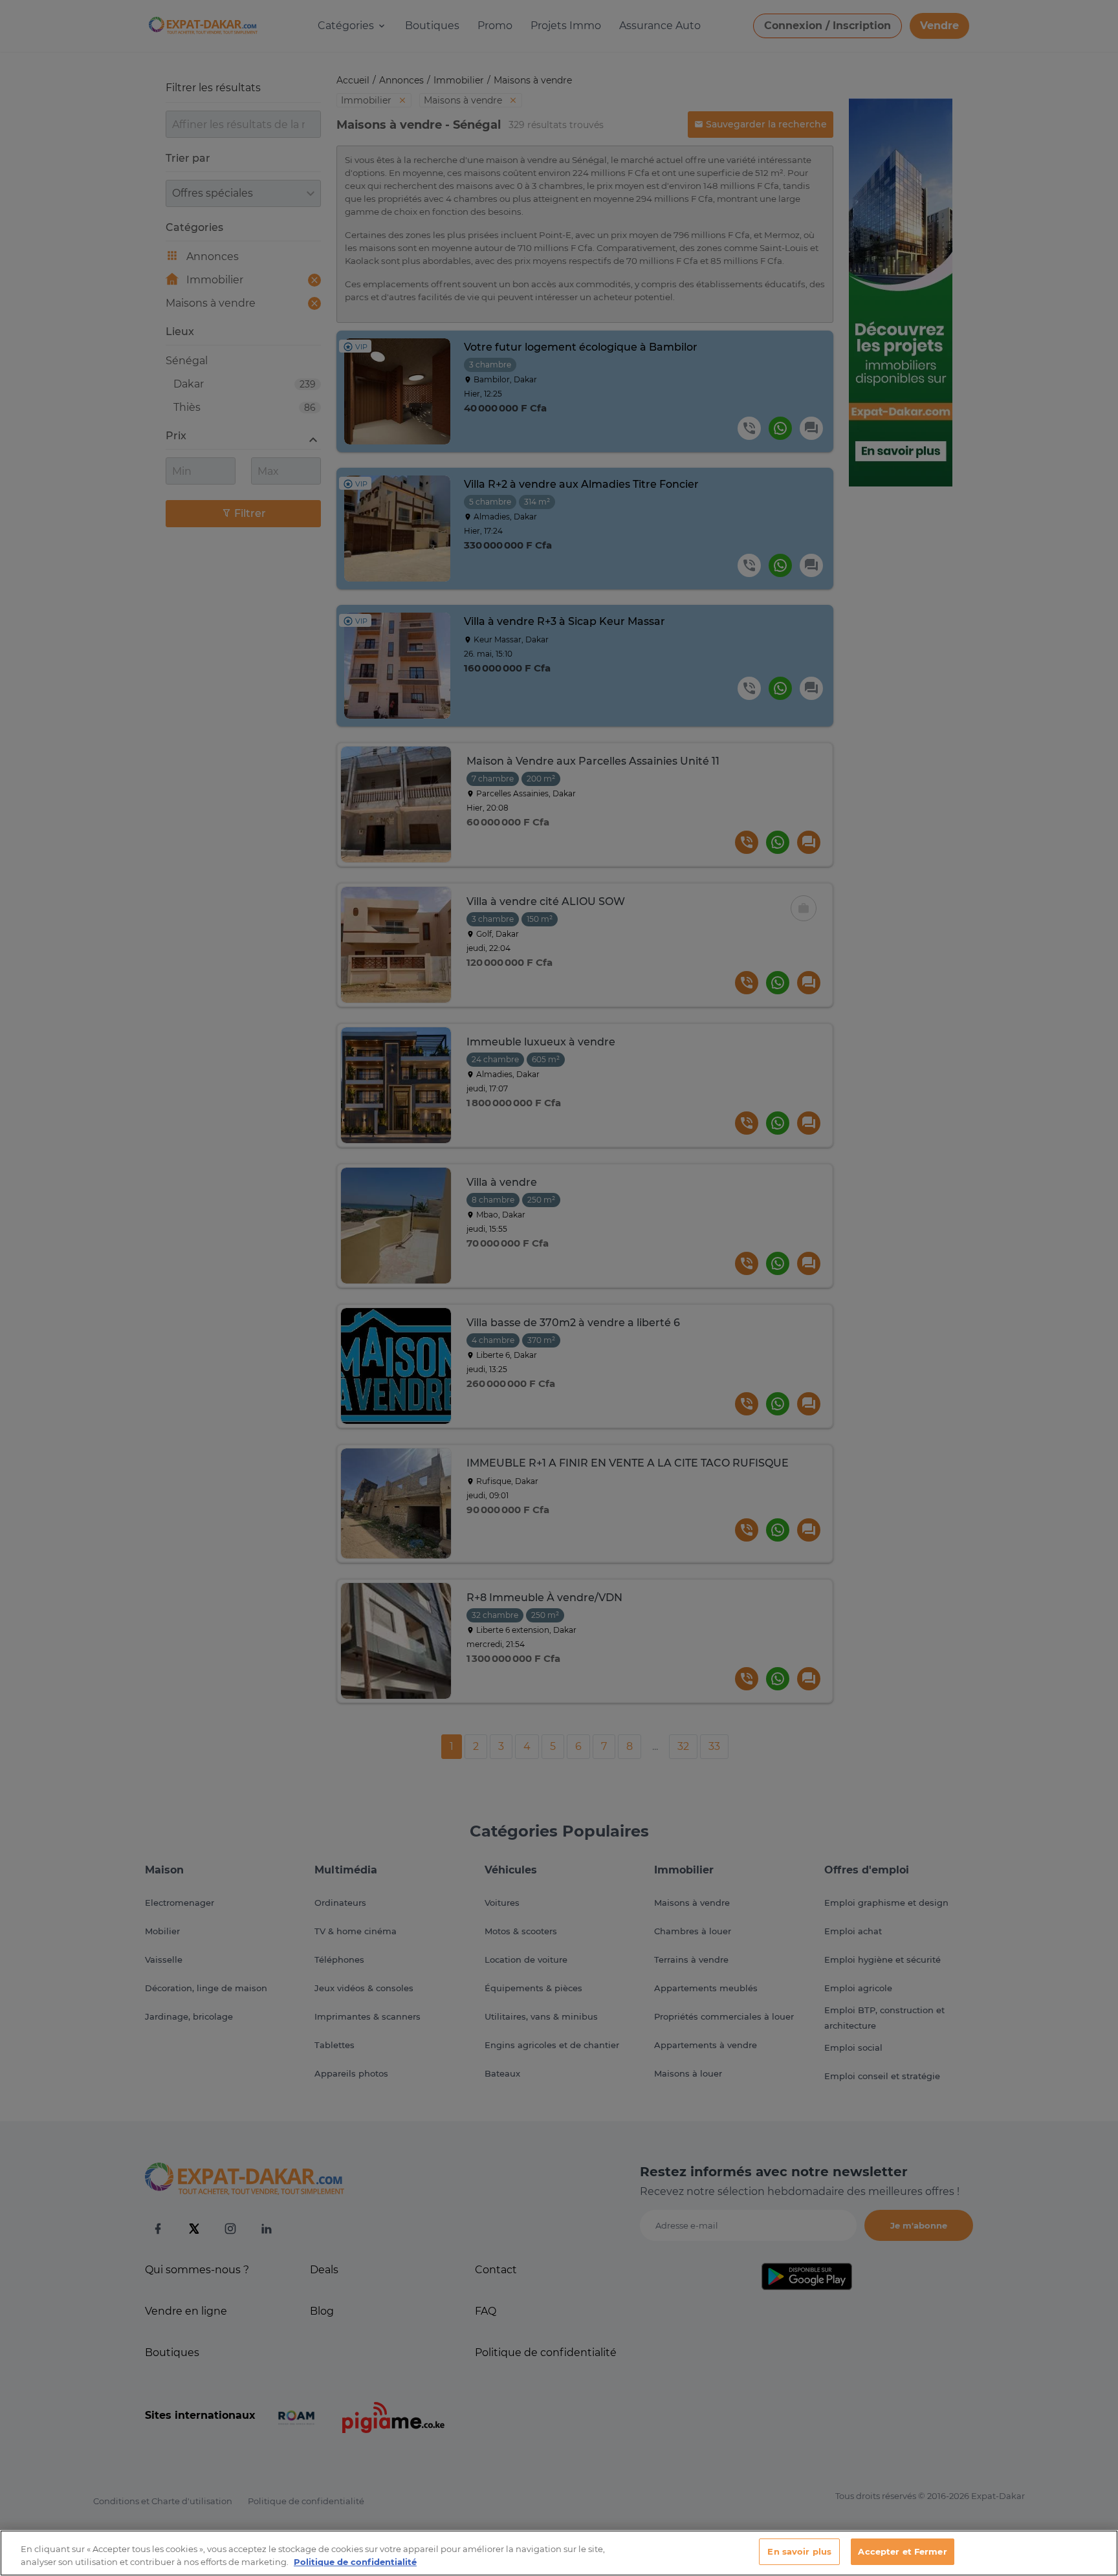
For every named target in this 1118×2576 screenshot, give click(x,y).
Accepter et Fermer (902, 2551)
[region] (559, 2553)
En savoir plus (799, 2551)
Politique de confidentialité (355, 2562)
